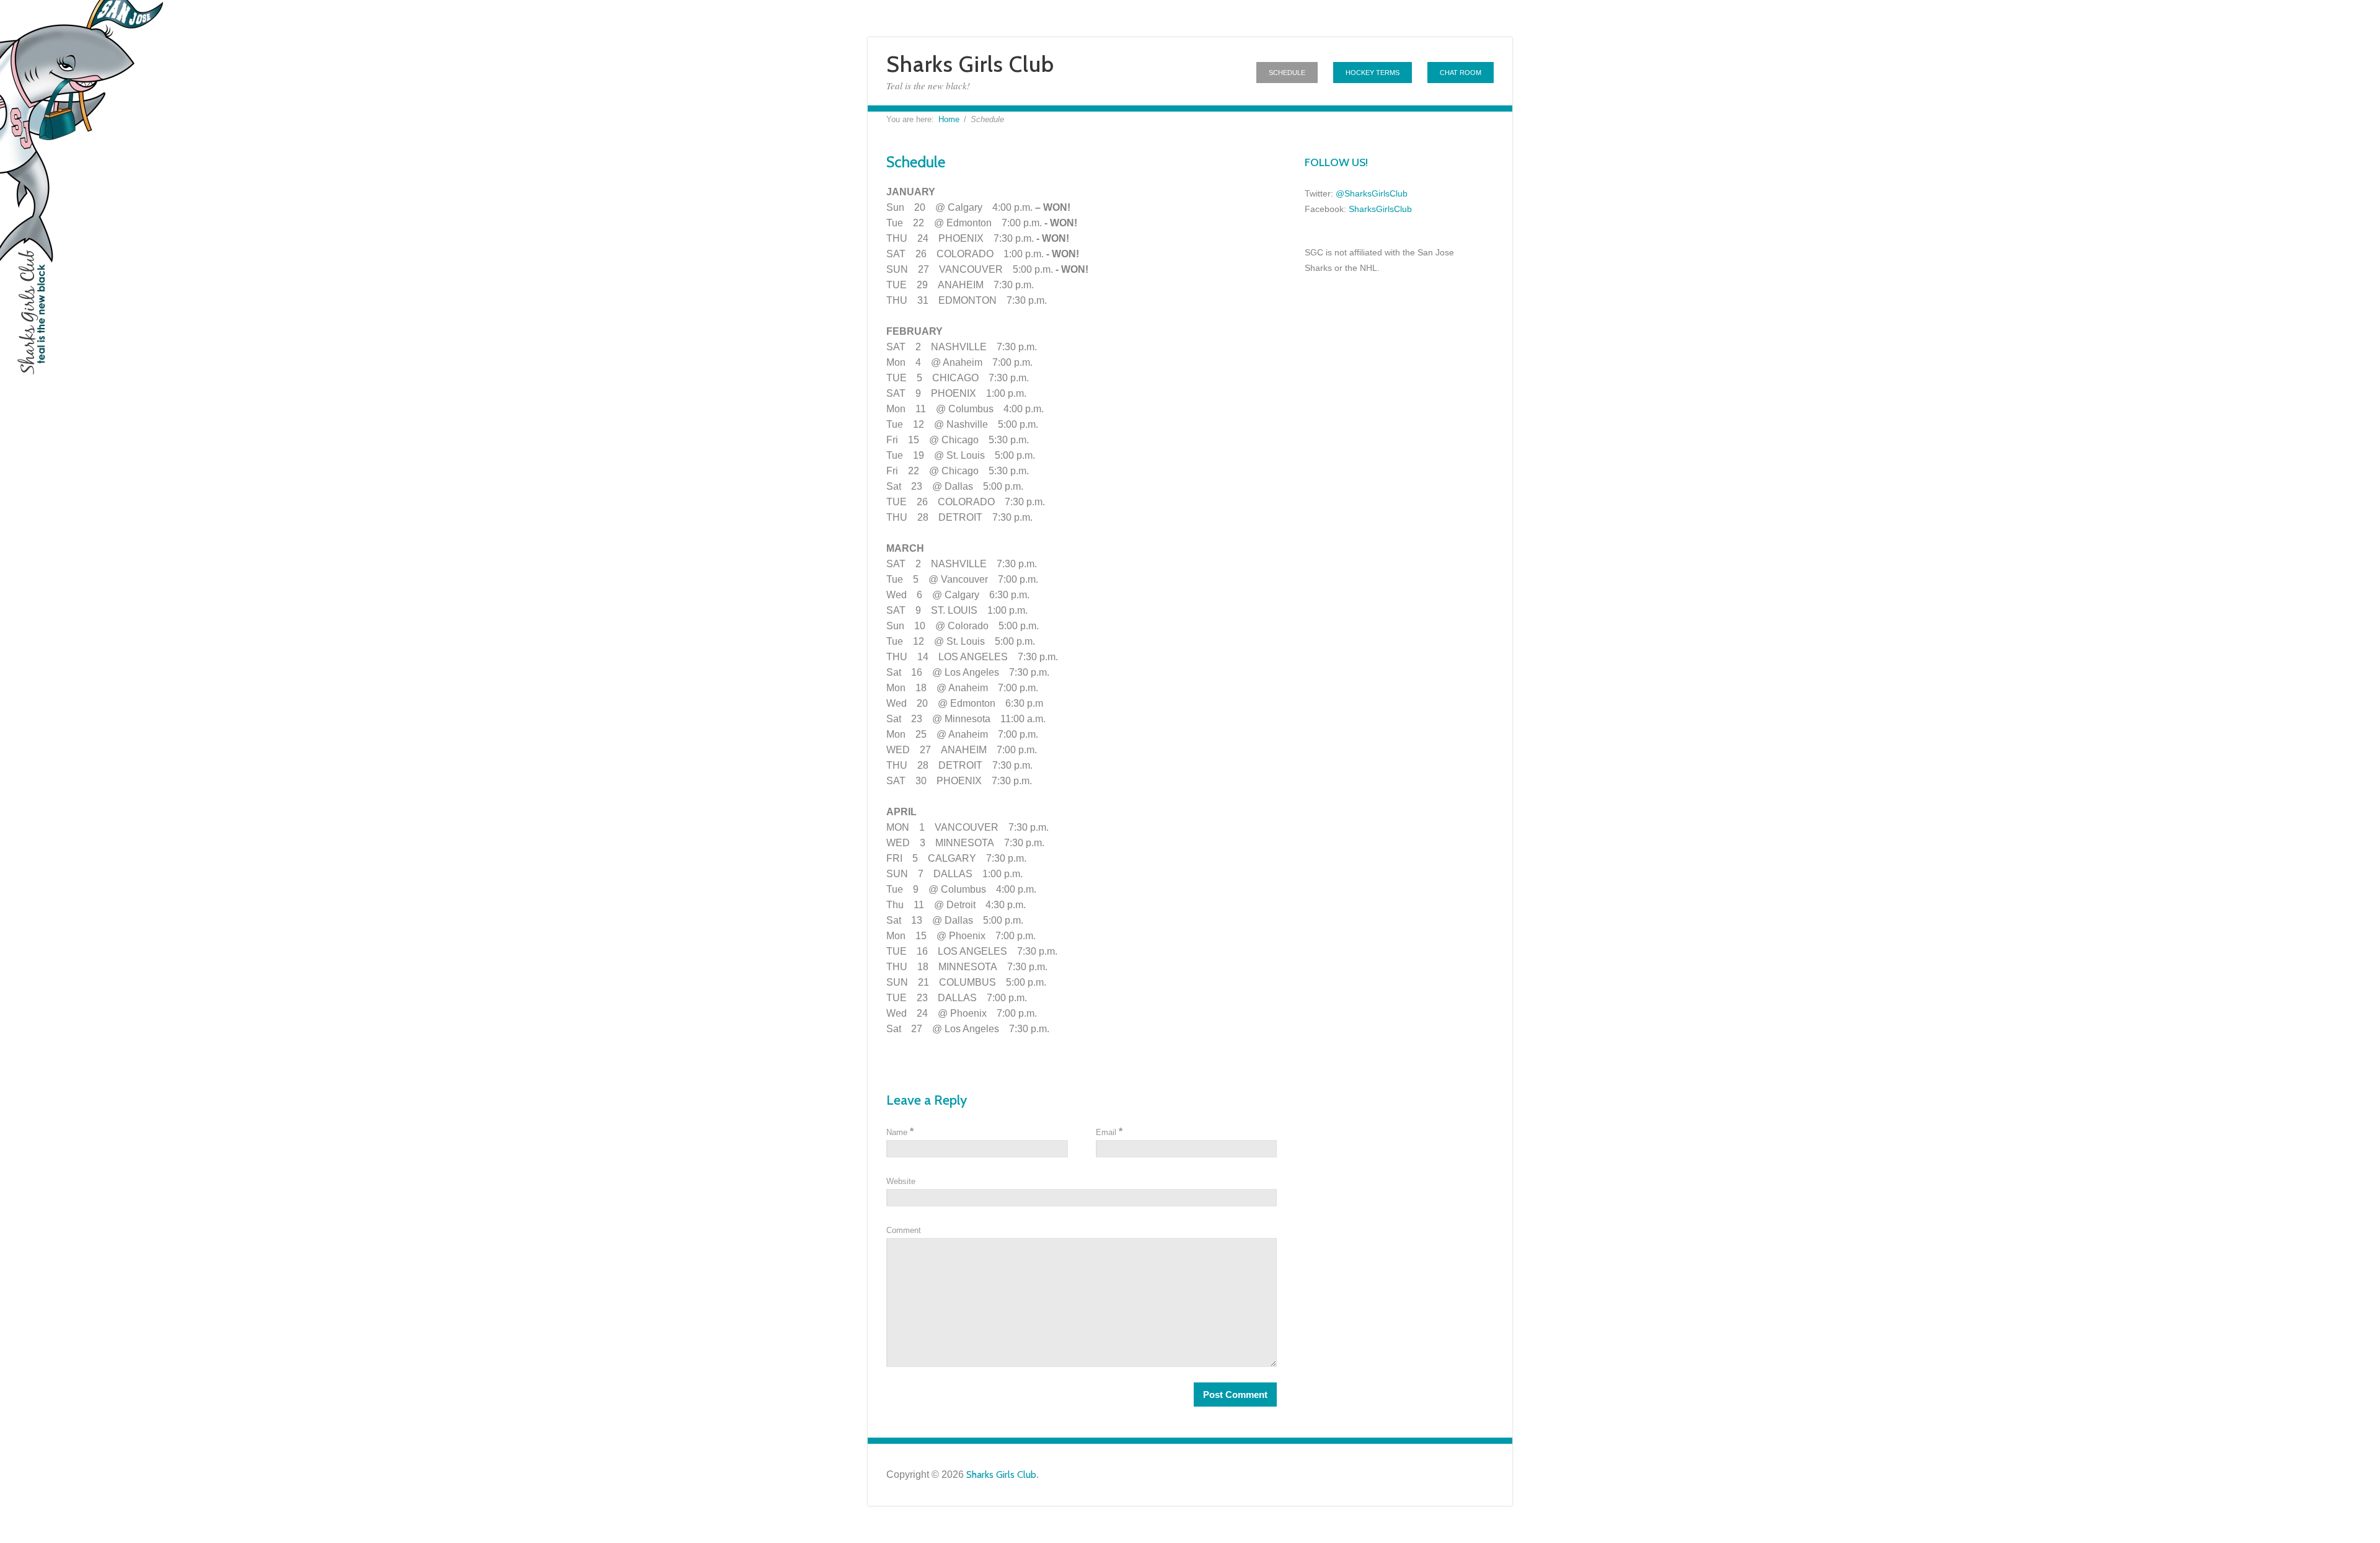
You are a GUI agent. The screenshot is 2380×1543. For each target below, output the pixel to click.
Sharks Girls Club (970, 64)
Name (900, 1132)
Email (1109, 1132)
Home (949, 119)
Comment (904, 1230)
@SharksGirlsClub (1372, 193)
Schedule (1287, 73)
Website (901, 1181)
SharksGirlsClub (1380, 209)
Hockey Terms (1373, 73)
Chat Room (1461, 73)
